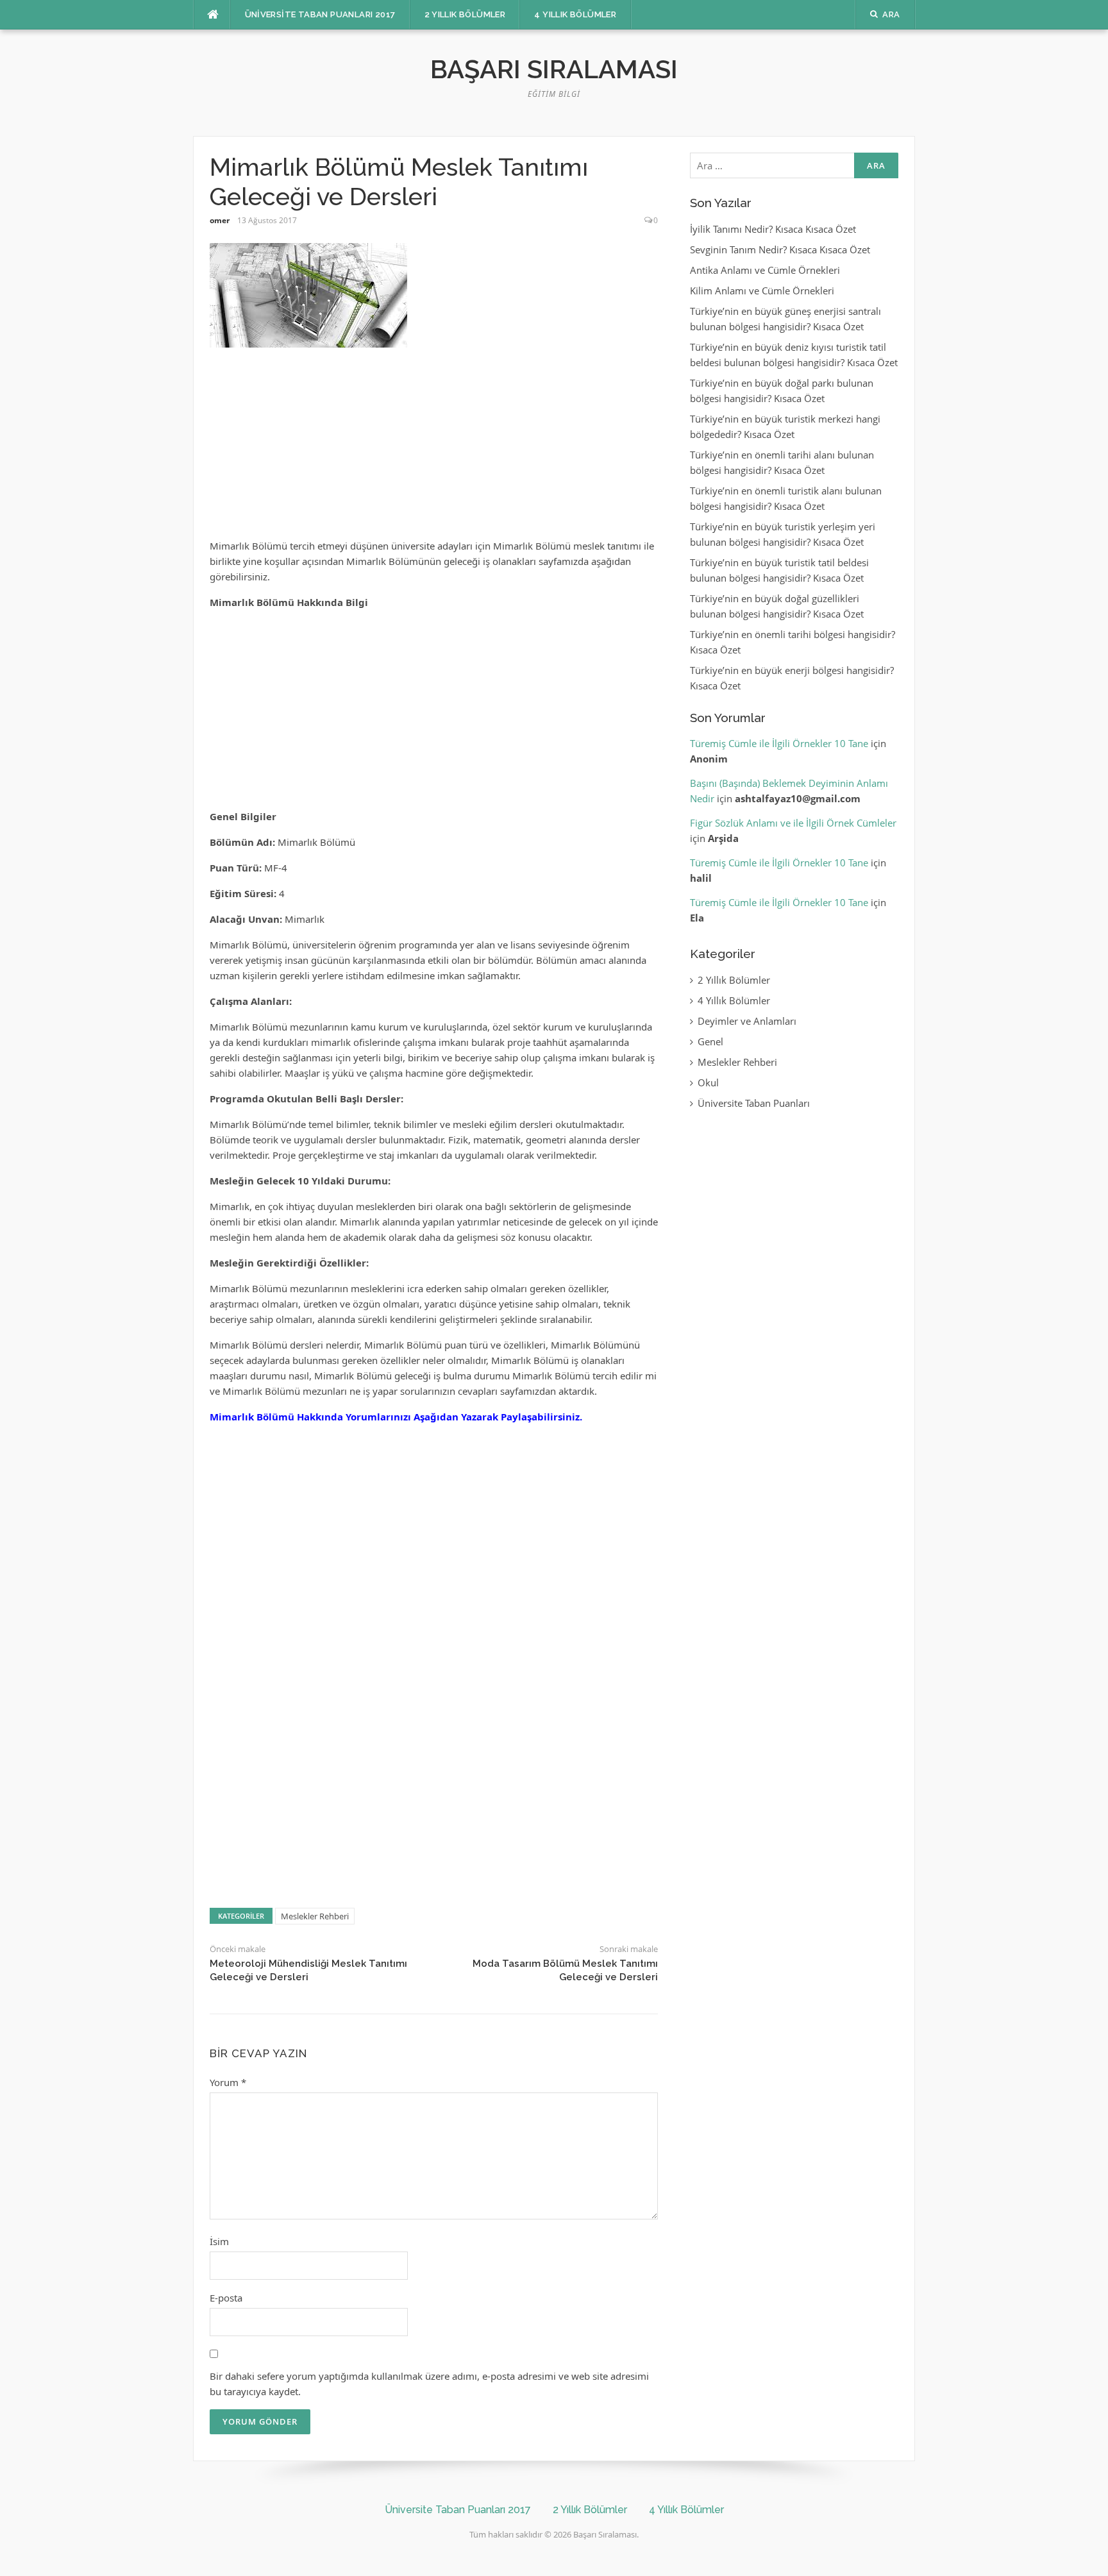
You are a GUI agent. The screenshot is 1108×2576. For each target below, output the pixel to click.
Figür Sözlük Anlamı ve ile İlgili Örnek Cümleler (793, 823)
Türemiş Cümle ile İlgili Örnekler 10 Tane (779, 743)
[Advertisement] (433, 449)
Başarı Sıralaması (554, 69)
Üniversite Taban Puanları (754, 1103)
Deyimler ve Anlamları (747, 1021)
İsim (219, 2241)
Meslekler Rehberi (315, 1916)
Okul (708, 1082)
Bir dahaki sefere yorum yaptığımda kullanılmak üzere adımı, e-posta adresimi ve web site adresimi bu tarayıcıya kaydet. (429, 2384)
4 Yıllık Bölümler (575, 14)
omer (220, 220)
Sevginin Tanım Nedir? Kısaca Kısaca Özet (780, 249)
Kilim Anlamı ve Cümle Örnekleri (762, 290)
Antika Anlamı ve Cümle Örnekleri (765, 270)
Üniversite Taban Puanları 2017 (320, 14)
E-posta (226, 2298)
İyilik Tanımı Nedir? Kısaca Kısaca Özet (773, 229)
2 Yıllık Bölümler (465, 14)
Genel (710, 1041)
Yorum (228, 2082)
